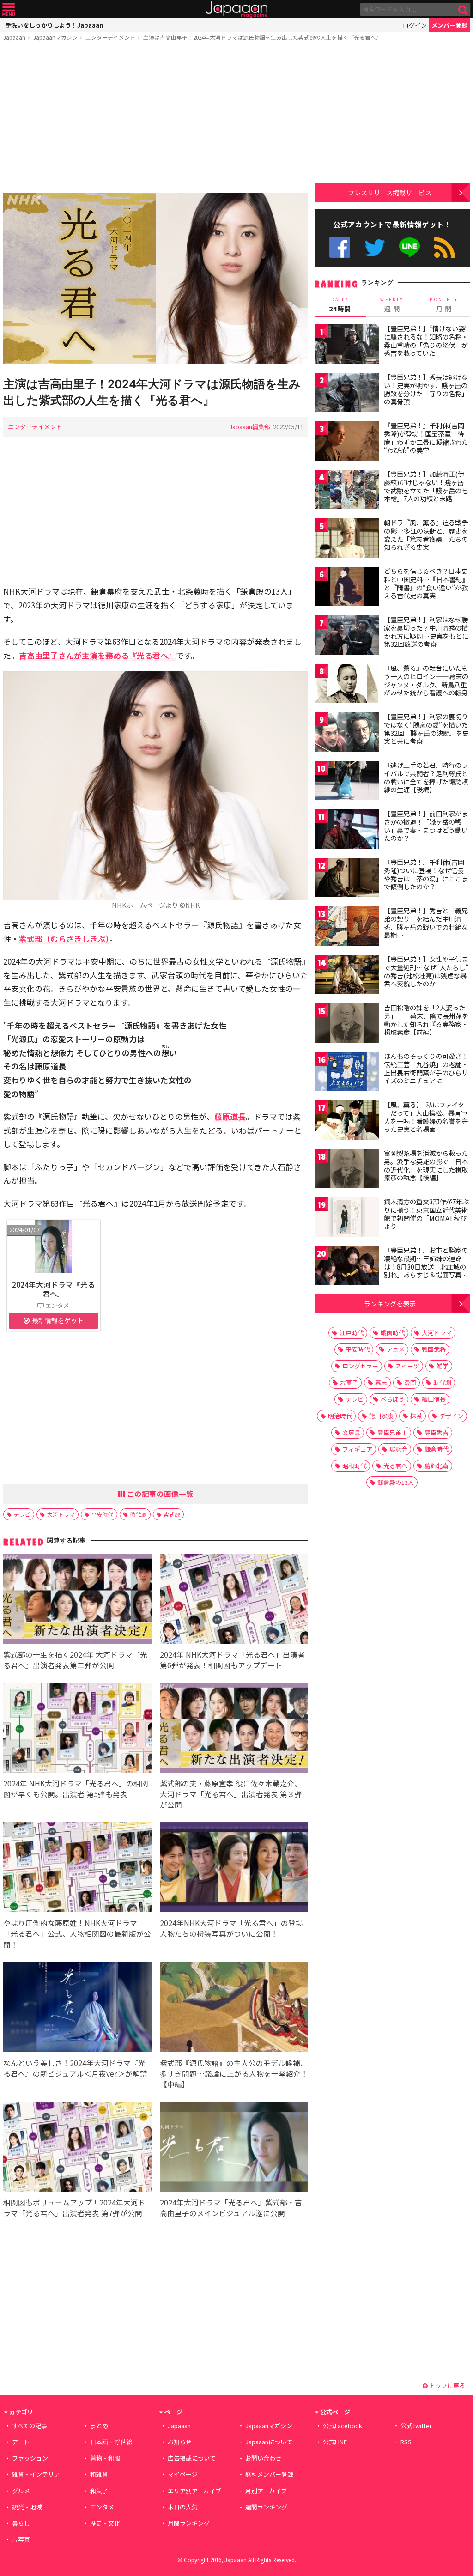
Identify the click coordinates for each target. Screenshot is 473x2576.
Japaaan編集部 (250, 427)
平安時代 (103, 1514)
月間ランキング (189, 2523)
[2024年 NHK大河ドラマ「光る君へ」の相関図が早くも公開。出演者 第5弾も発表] (77, 1729)
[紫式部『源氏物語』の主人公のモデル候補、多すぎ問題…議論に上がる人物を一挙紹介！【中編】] (234, 2008)
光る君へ (395, 1466)
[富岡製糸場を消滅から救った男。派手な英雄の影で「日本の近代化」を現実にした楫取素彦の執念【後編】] (347, 1170)
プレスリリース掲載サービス (390, 192)
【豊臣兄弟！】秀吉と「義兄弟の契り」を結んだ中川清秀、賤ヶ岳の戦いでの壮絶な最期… (426, 923)
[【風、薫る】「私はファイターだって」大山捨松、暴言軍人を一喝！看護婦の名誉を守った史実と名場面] (347, 1121)
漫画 (410, 1382)
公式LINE (410, 247)
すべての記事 (30, 2426)
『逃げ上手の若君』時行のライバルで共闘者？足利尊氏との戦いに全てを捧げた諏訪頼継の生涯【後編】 (426, 777)
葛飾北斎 (437, 1466)
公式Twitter (375, 247)
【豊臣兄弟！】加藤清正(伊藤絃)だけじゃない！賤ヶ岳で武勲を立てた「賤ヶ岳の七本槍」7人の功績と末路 (426, 486)
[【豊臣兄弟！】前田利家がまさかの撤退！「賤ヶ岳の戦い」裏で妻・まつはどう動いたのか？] (347, 830)
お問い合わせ (263, 2458)
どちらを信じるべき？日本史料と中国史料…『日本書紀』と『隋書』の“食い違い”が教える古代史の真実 (426, 583)
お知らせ (180, 2442)
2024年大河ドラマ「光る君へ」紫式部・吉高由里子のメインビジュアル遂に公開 (231, 2208)
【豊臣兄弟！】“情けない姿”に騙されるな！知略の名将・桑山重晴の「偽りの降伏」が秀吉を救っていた (426, 341)
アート (21, 2442)
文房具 (351, 1432)
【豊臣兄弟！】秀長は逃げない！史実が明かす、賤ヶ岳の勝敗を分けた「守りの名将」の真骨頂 (426, 389)
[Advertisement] (156, 119)
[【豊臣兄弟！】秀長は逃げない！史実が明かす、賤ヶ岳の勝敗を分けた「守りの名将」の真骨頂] (347, 394)
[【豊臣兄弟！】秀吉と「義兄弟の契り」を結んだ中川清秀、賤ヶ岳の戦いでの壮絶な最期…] (347, 927)
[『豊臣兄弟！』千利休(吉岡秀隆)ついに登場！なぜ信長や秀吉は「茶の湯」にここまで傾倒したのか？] (347, 879)
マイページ (183, 2474)
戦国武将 (434, 1349)
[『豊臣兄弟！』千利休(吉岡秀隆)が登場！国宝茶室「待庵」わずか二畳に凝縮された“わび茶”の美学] (347, 442)
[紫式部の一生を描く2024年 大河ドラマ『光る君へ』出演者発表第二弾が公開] (77, 1600)
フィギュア (357, 1449)
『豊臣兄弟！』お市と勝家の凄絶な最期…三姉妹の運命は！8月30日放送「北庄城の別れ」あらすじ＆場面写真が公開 (426, 1266)
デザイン (451, 1416)
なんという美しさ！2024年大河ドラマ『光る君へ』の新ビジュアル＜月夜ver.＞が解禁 (75, 2068)
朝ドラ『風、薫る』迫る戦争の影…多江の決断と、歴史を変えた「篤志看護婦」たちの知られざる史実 (426, 535)
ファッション (30, 2458)
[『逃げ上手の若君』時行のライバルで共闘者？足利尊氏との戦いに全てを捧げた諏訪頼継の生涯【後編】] (347, 782)
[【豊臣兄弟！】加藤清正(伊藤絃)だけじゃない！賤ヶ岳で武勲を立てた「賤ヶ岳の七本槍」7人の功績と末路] (347, 491)
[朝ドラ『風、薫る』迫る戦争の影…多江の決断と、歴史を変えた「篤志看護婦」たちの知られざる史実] (347, 539)
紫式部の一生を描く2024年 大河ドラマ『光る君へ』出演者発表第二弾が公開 (75, 1660)
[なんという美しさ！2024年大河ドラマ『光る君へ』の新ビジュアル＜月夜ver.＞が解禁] (77, 2008)
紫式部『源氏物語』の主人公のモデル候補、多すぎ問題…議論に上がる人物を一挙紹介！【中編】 (234, 2073)
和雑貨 (99, 2474)
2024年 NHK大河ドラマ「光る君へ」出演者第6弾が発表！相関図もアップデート (232, 1660)
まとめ (99, 2426)
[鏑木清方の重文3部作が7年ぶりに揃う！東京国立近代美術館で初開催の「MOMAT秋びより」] (347, 1218)
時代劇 (139, 1514)
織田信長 (434, 1399)
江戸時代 (352, 1333)
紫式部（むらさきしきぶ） (64, 939)
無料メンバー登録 (269, 2474)
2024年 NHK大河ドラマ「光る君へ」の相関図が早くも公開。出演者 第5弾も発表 (76, 1789)
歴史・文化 (105, 2523)
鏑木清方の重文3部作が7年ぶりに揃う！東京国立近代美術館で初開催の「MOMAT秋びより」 (426, 1214)
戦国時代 (393, 1333)
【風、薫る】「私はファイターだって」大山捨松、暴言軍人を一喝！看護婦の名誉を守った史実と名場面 (426, 1117)
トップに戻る (446, 2385)
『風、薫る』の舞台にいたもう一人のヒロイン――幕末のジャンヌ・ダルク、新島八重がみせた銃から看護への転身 (426, 680)
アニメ (396, 1349)
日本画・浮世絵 (111, 2442)
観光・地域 (27, 2507)
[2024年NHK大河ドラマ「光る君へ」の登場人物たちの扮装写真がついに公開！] (234, 1868)
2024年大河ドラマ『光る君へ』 (54, 1289)
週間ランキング (266, 2507)
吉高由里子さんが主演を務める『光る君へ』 (97, 655)
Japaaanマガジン (55, 37)
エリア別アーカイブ (194, 2491)
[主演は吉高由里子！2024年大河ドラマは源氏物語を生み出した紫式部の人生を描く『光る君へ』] (156, 280)
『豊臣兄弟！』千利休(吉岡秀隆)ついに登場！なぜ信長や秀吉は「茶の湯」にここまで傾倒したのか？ (426, 874)
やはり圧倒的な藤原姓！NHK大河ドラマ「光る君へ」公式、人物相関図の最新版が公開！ (77, 1933)
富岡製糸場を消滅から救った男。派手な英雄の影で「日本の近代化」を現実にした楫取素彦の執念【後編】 (426, 1165)
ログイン (415, 25)
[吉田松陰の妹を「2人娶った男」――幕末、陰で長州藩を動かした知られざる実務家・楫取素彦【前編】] (347, 1024)
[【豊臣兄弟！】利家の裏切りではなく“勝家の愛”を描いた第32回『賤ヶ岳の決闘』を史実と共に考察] (347, 733)
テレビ (22, 1514)
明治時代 (340, 1416)
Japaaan (236, 9)
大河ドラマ (61, 1514)
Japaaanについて (269, 2442)
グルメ (21, 2491)
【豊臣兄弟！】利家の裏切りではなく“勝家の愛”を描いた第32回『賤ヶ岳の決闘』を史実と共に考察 (426, 729)
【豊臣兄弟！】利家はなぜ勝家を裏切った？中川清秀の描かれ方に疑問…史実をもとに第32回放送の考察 (426, 632)
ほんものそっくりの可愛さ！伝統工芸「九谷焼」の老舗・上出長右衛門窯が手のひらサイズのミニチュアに (426, 1068)
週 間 (392, 305)
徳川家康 (381, 1416)
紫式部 (172, 1514)
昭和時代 (354, 1466)
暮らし (21, 2523)
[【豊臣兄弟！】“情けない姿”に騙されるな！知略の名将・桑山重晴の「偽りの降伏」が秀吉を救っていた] (347, 345)
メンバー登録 (449, 25)
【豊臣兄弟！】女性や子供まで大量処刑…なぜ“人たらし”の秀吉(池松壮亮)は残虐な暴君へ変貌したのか (426, 971)
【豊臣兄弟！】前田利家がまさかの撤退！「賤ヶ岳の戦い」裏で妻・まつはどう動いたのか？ (426, 826)
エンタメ (102, 2507)
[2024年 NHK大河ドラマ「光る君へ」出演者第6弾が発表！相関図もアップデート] (234, 1600)
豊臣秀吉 (437, 1432)
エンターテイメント (110, 37)
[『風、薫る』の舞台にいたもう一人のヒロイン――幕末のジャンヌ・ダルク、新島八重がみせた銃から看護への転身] (347, 685)
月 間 (444, 305)
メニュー (9, 9)
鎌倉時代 (437, 1449)
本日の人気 (183, 2507)
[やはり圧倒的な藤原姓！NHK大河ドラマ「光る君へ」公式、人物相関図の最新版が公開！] (77, 1868)
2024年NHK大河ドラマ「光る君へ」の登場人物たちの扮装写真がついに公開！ (231, 1928)
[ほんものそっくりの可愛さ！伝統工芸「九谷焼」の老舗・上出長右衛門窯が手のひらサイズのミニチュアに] (347, 1073)
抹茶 (416, 1416)
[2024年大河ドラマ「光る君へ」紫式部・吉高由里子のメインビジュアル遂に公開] (234, 2148)
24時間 (340, 305)
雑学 (443, 1366)
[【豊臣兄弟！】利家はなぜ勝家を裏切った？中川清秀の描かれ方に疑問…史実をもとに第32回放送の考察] (347, 636)
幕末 (381, 1382)
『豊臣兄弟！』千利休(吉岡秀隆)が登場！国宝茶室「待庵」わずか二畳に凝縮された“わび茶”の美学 (426, 438)
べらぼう (393, 1399)
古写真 (21, 2539)
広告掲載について (192, 2458)
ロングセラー (360, 1366)
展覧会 (398, 1449)
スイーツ (407, 1366)
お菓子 (349, 1382)
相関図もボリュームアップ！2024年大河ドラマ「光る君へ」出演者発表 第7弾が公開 (74, 2208)
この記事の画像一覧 (159, 1494)
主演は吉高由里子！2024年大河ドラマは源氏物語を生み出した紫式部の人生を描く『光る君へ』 (262, 37)
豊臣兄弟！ (392, 1432)
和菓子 (99, 2491)
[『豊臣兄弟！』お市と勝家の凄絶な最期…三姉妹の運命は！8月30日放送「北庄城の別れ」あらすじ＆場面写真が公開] (347, 1267)
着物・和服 (105, 2458)
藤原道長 (230, 1116)
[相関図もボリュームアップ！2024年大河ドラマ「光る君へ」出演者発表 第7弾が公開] (77, 2148)
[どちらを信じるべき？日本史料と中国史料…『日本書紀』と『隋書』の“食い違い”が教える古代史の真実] (347, 588)
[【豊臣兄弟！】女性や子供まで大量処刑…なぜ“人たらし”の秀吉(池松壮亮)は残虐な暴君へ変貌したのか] (347, 976)
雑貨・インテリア (36, 2474)
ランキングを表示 (390, 1303)
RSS (445, 247)
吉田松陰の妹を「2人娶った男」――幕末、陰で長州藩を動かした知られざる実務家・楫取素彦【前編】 (426, 1020)
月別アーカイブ (266, 2491)
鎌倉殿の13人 (396, 1482)
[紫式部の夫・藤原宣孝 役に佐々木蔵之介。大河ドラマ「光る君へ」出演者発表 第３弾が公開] (234, 1729)
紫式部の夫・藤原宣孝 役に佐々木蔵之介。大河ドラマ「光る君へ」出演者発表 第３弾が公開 (231, 1794)
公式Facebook (340, 247)
